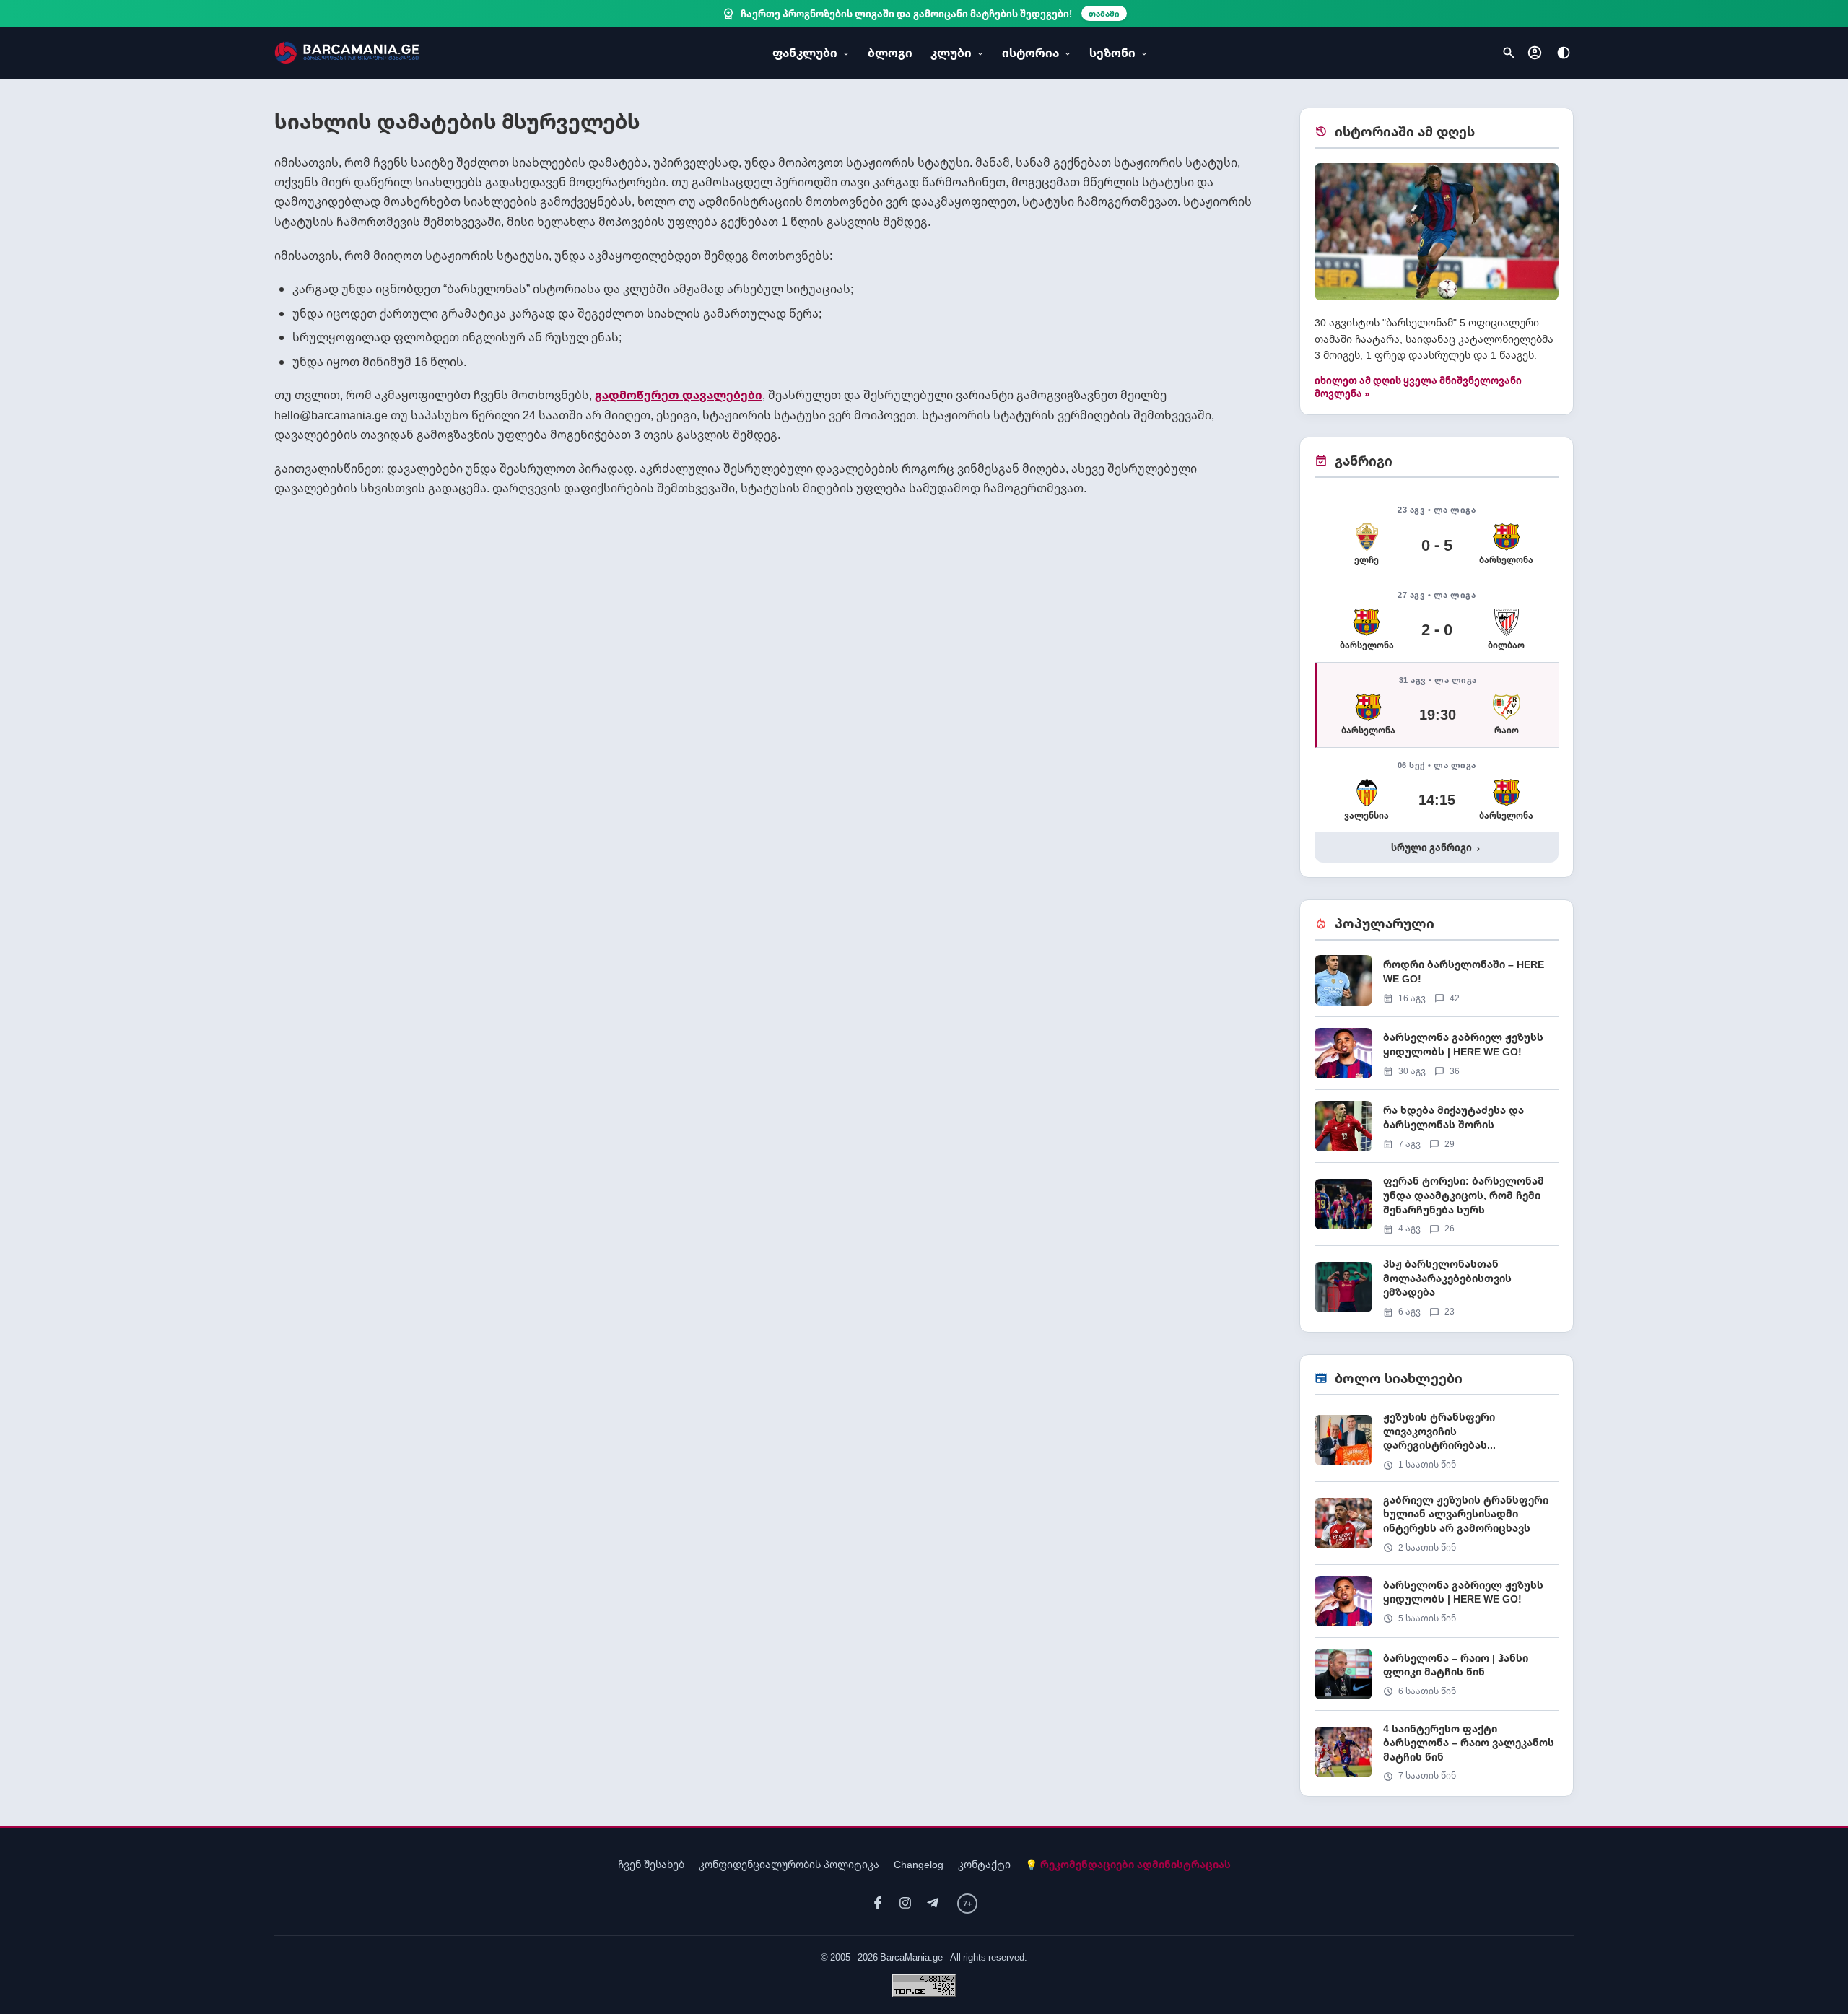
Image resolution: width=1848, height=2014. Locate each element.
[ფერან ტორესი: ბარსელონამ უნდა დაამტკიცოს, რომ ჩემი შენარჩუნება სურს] (1437, 1209)
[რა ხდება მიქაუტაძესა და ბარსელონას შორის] (1437, 1132)
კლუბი (951, 53)
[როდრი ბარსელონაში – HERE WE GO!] (1437, 986)
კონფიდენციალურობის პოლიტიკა (789, 1864)
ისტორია (1030, 53)
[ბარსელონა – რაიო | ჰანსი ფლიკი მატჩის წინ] (1437, 1679)
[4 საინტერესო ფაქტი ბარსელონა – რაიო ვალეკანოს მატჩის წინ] (1437, 1752)
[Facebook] (878, 1903)
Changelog (919, 1864)
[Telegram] (933, 1903)
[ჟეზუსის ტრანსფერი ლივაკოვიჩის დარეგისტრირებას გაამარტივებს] (1437, 1446)
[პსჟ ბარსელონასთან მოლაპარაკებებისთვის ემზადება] (1437, 1287)
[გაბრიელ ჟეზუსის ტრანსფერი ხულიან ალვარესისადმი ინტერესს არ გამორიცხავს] (1437, 1529)
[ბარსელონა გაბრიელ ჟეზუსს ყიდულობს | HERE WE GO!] (1437, 1059)
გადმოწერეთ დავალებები (679, 395)
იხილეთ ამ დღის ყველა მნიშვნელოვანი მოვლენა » (1418, 387)
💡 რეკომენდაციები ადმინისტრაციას (1128, 1864)
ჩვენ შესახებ (651, 1864)
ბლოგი (890, 53)
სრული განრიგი (1437, 847)
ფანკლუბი (805, 53)
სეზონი (1112, 53)
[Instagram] (905, 1903)
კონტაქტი (984, 1864)
